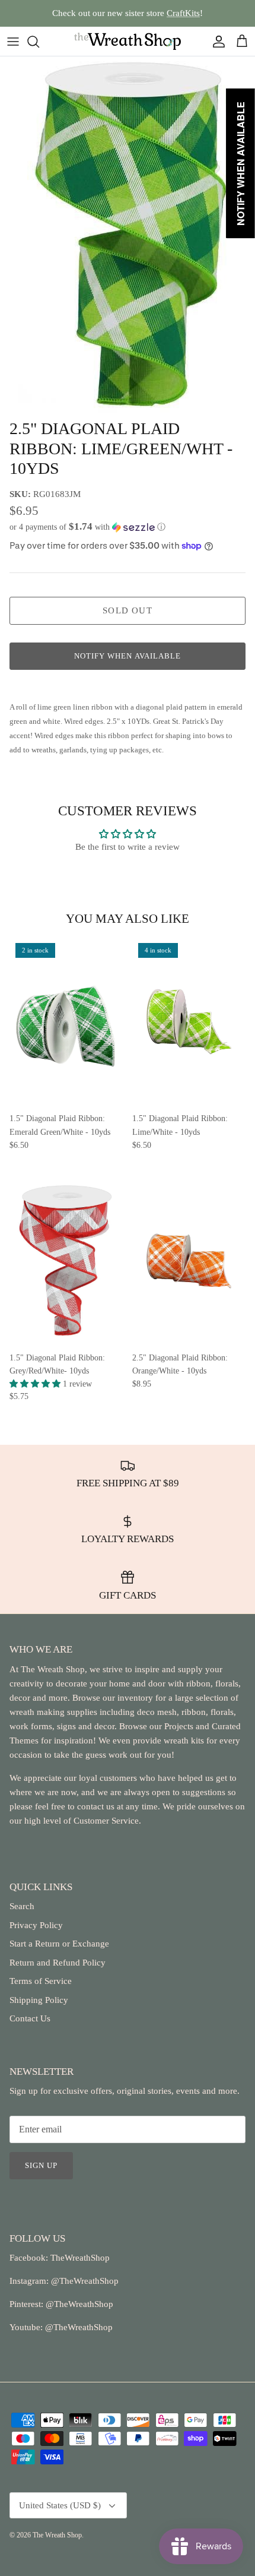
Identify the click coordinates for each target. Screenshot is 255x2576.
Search (22, 1906)
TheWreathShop (80, 2258)
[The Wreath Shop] (128, 41)
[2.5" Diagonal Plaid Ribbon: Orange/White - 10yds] (189, 1261)
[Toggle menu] (13, 42)
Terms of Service (41, 1981)
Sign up (41, 2165)
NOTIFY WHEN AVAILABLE (128, 656)
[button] (128, 527)
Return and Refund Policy (58, 1963)
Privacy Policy (36, 1925)
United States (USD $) (60, 2505)
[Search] (39, 42)
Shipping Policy (39, 2000)
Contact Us (30, 2018)
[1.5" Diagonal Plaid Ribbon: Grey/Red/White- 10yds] (66, 1261)
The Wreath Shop (57, 2535)
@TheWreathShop (78, 2304)
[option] (128, 235)
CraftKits (183, 13)
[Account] (216, 42)
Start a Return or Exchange (59, 1944)
